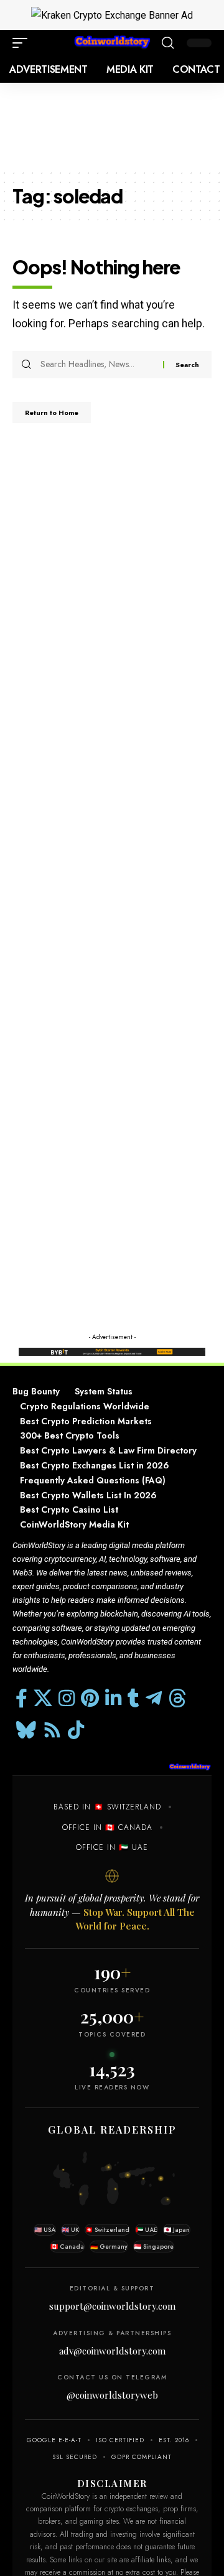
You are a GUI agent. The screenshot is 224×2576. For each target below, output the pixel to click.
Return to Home (52, 413)
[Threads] (177, 1698)
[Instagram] (67, 1698)
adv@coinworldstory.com (112, 2351)
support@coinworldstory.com (112, 2306)
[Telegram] (154, 1698)
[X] (43, 1698)
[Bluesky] (26, 1730)
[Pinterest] (90, 1698)
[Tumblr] (133, 1698)
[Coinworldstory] (112, 43)
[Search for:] (97, 365)
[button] (23, 43)
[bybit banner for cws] (112, 1351)
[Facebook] (21, 1698)
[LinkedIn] (113, 1698)
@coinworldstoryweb (112, 2395)
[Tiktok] (76, 1730)
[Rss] (52, 1730)
